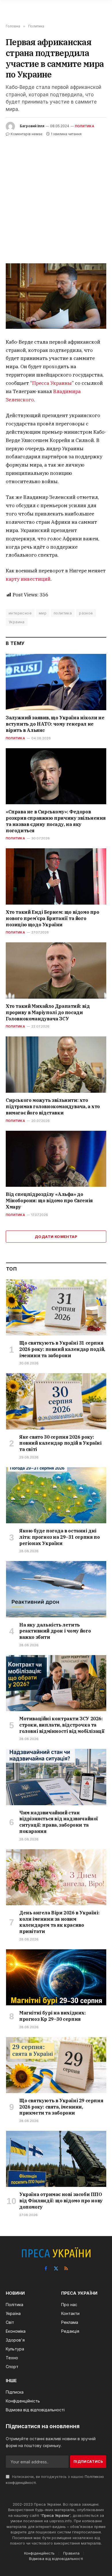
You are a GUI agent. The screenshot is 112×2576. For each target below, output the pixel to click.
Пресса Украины (52, 383)
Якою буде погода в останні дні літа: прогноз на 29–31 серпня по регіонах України (59, 1537)
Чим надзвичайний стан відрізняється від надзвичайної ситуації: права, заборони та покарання (59, 1822)
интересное (20, 613)
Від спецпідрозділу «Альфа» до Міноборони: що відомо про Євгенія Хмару (49, 1201)
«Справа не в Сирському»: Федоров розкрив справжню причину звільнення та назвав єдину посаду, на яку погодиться (56, 821)
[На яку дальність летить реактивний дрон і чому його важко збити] (56, 1589)
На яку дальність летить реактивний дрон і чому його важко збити (55, 1631)
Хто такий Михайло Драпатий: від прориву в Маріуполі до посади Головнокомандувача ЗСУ (48, 1012)
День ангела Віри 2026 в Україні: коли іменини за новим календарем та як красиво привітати (59, 1922)
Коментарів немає (27, 134)
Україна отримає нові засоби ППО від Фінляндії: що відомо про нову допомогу (61, 2201)
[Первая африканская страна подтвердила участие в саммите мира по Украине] (56, 296)
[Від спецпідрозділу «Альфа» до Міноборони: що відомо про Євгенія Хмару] (56, 1159)
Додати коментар (56, 1237)
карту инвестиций (28, 579)
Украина (17, 622)
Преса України (55, 2515)
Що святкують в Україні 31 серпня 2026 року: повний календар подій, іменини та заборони (62, 1349)
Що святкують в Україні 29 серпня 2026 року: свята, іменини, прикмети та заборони (61, 2107)
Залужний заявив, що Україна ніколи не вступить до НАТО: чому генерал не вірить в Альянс (55, 724)
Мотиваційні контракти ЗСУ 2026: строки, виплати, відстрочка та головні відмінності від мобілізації (62, 1725)
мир (43, 613)
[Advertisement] (56, 196)
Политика (85, 126)
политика (63, 613)
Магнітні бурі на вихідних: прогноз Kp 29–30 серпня (53, 2016)
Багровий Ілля (32, 126)
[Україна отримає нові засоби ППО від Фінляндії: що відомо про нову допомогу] (56, 2159)
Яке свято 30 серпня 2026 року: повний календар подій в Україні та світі (60, 1443)
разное (86, 613)
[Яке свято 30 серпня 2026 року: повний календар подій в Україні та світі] (56, 1401)
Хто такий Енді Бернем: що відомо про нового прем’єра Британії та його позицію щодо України (53, 918)
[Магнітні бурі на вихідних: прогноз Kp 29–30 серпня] (56, 1977)
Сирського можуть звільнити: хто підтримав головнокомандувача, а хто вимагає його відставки (53, 1106)
